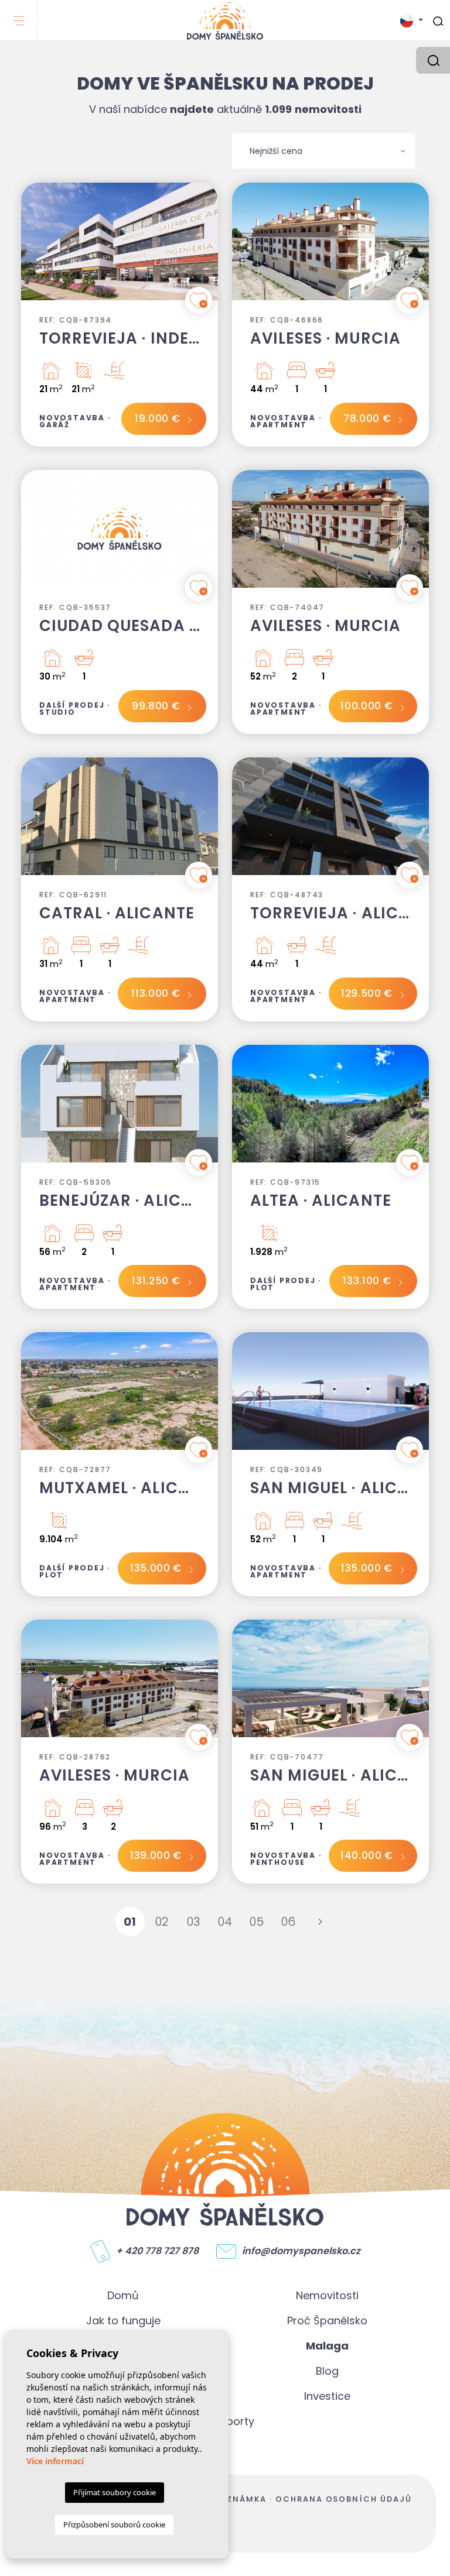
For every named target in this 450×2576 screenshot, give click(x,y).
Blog (327, 2371)
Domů (123, 2295)
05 (257, 1922)
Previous (33, 247)
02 (162, 1922)
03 (194, 1922)
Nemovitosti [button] (327, 2295)
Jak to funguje (123, 2321)
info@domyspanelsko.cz (301, 2251)
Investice (327, 2396)
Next (206, 247)
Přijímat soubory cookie (115, 2492)
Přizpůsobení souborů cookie (114, 2524)
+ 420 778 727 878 (157, 2251)
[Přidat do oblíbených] (199, 300)
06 (289, 1922)
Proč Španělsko (327, 2321)
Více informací (55, 2461)
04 (225, 1922)
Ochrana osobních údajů (344, 2499)
